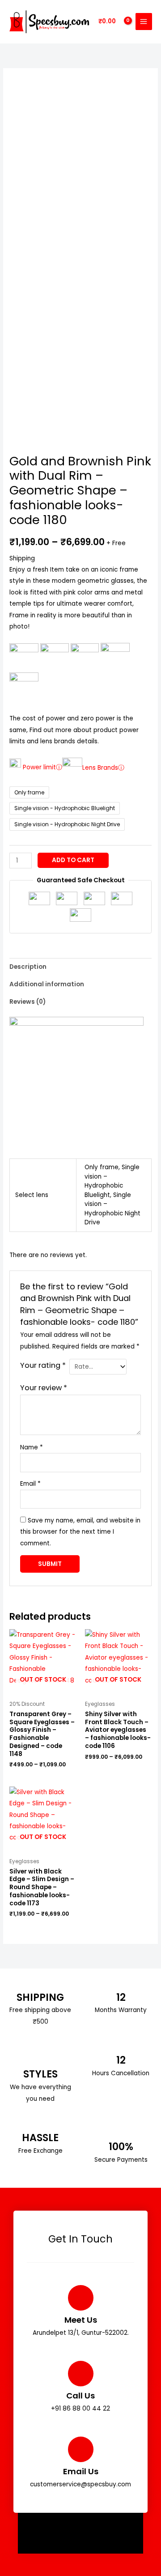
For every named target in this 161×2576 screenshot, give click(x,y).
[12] (121, 1984)
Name (32, 1447)
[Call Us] (81, 2374)
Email (30, 1484)
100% (121, 2147)
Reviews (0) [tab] (28, 1002)
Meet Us (81, 2320)
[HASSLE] (40, 2125)
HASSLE (40, 2138)
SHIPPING (40, 1997)
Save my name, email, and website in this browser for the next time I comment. (80, 1532)
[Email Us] (81, 2449)
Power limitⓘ (42, 768)
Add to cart (73, 860)
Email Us (81, 2471)
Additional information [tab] (47, 984)
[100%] (121, 2134)
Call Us (80, 2396)
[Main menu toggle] (144, 21)
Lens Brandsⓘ (103, 768)
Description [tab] (28, 967)
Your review (44, 1388)
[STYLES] (40, 2059)
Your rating (43, 1365)
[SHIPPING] (40, 1984)
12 (121, 1997)
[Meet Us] (81, 2298)
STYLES (40, 2074)
